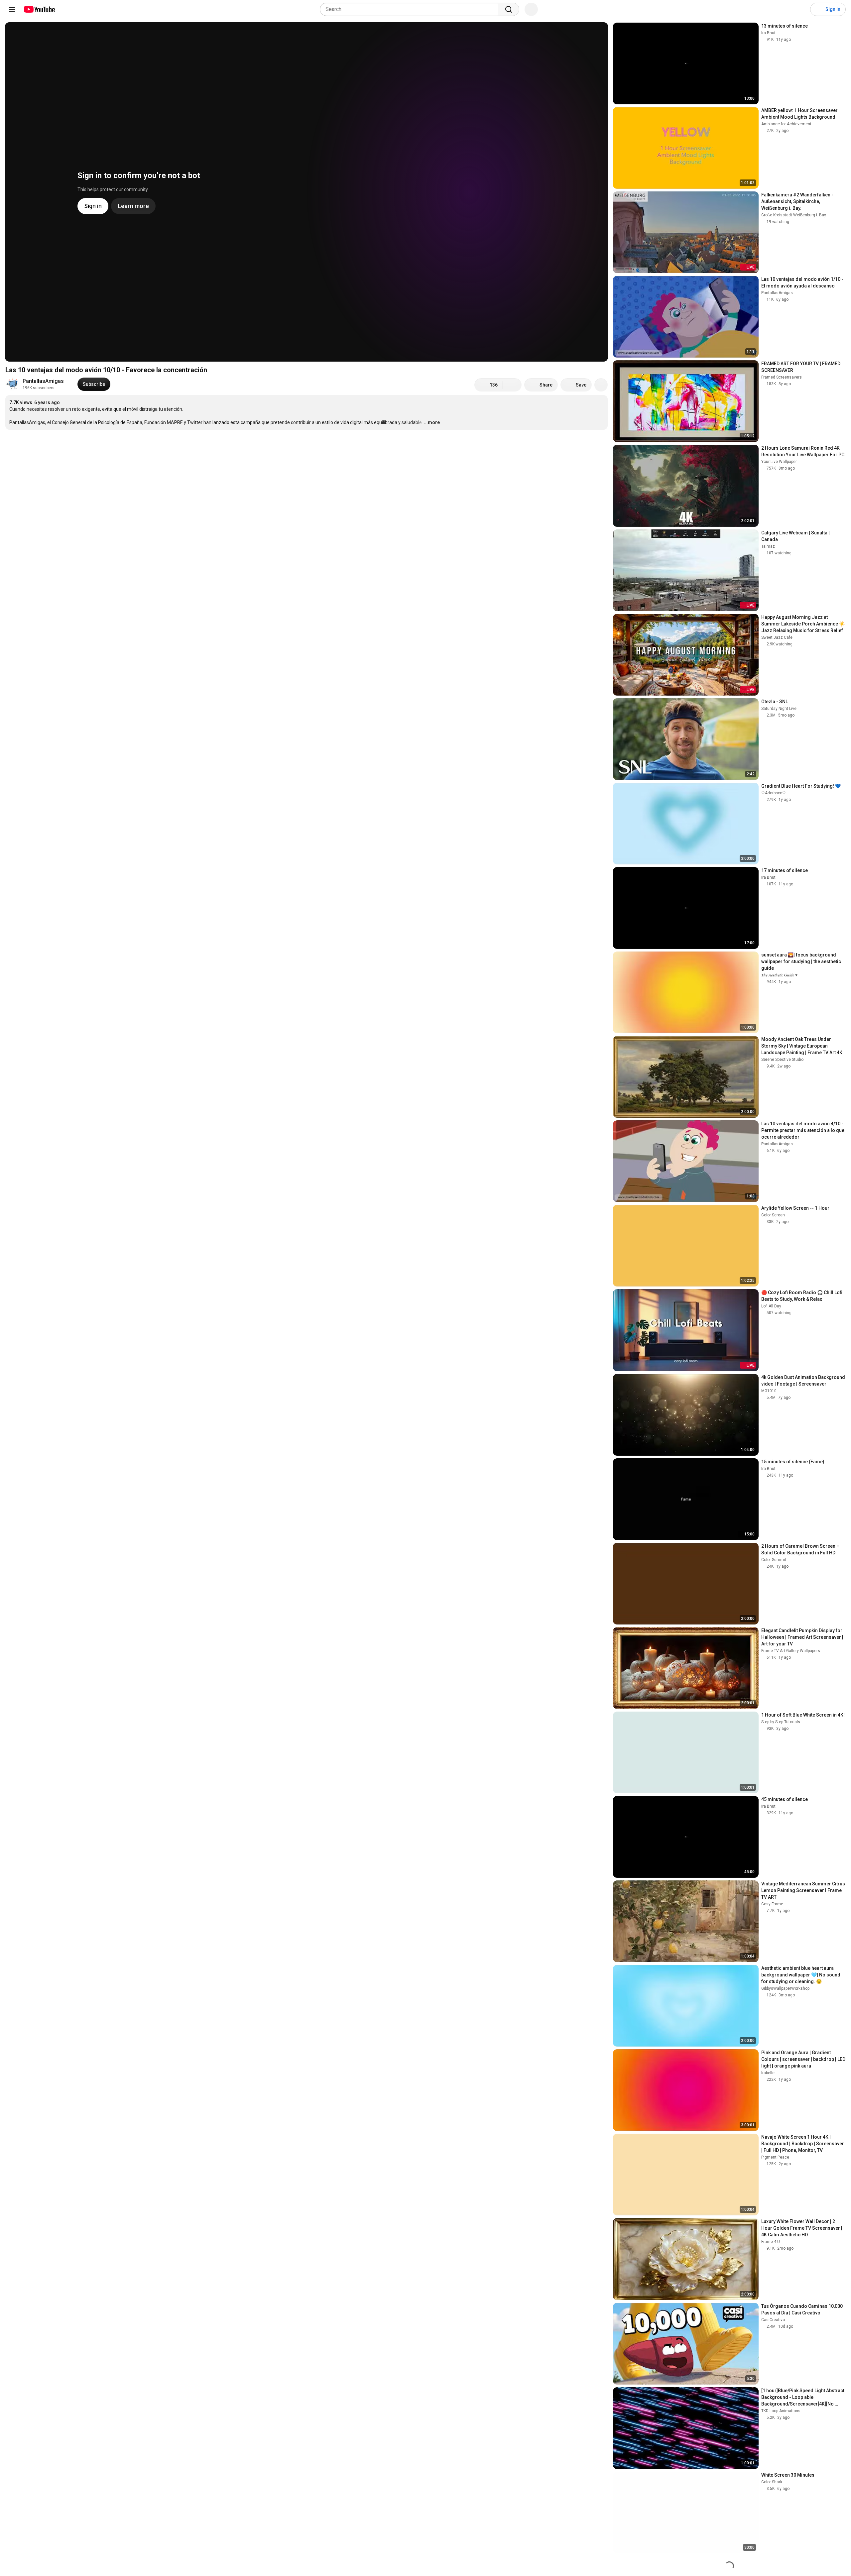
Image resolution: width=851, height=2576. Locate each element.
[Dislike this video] (512, 385)
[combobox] (411, 9)
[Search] (509, 9)
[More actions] (601, 385)
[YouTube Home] (39, 9)
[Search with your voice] (531, 9)
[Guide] (12, 9)
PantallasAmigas (43, 381)
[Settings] (801, 9)
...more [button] (432, 422)
